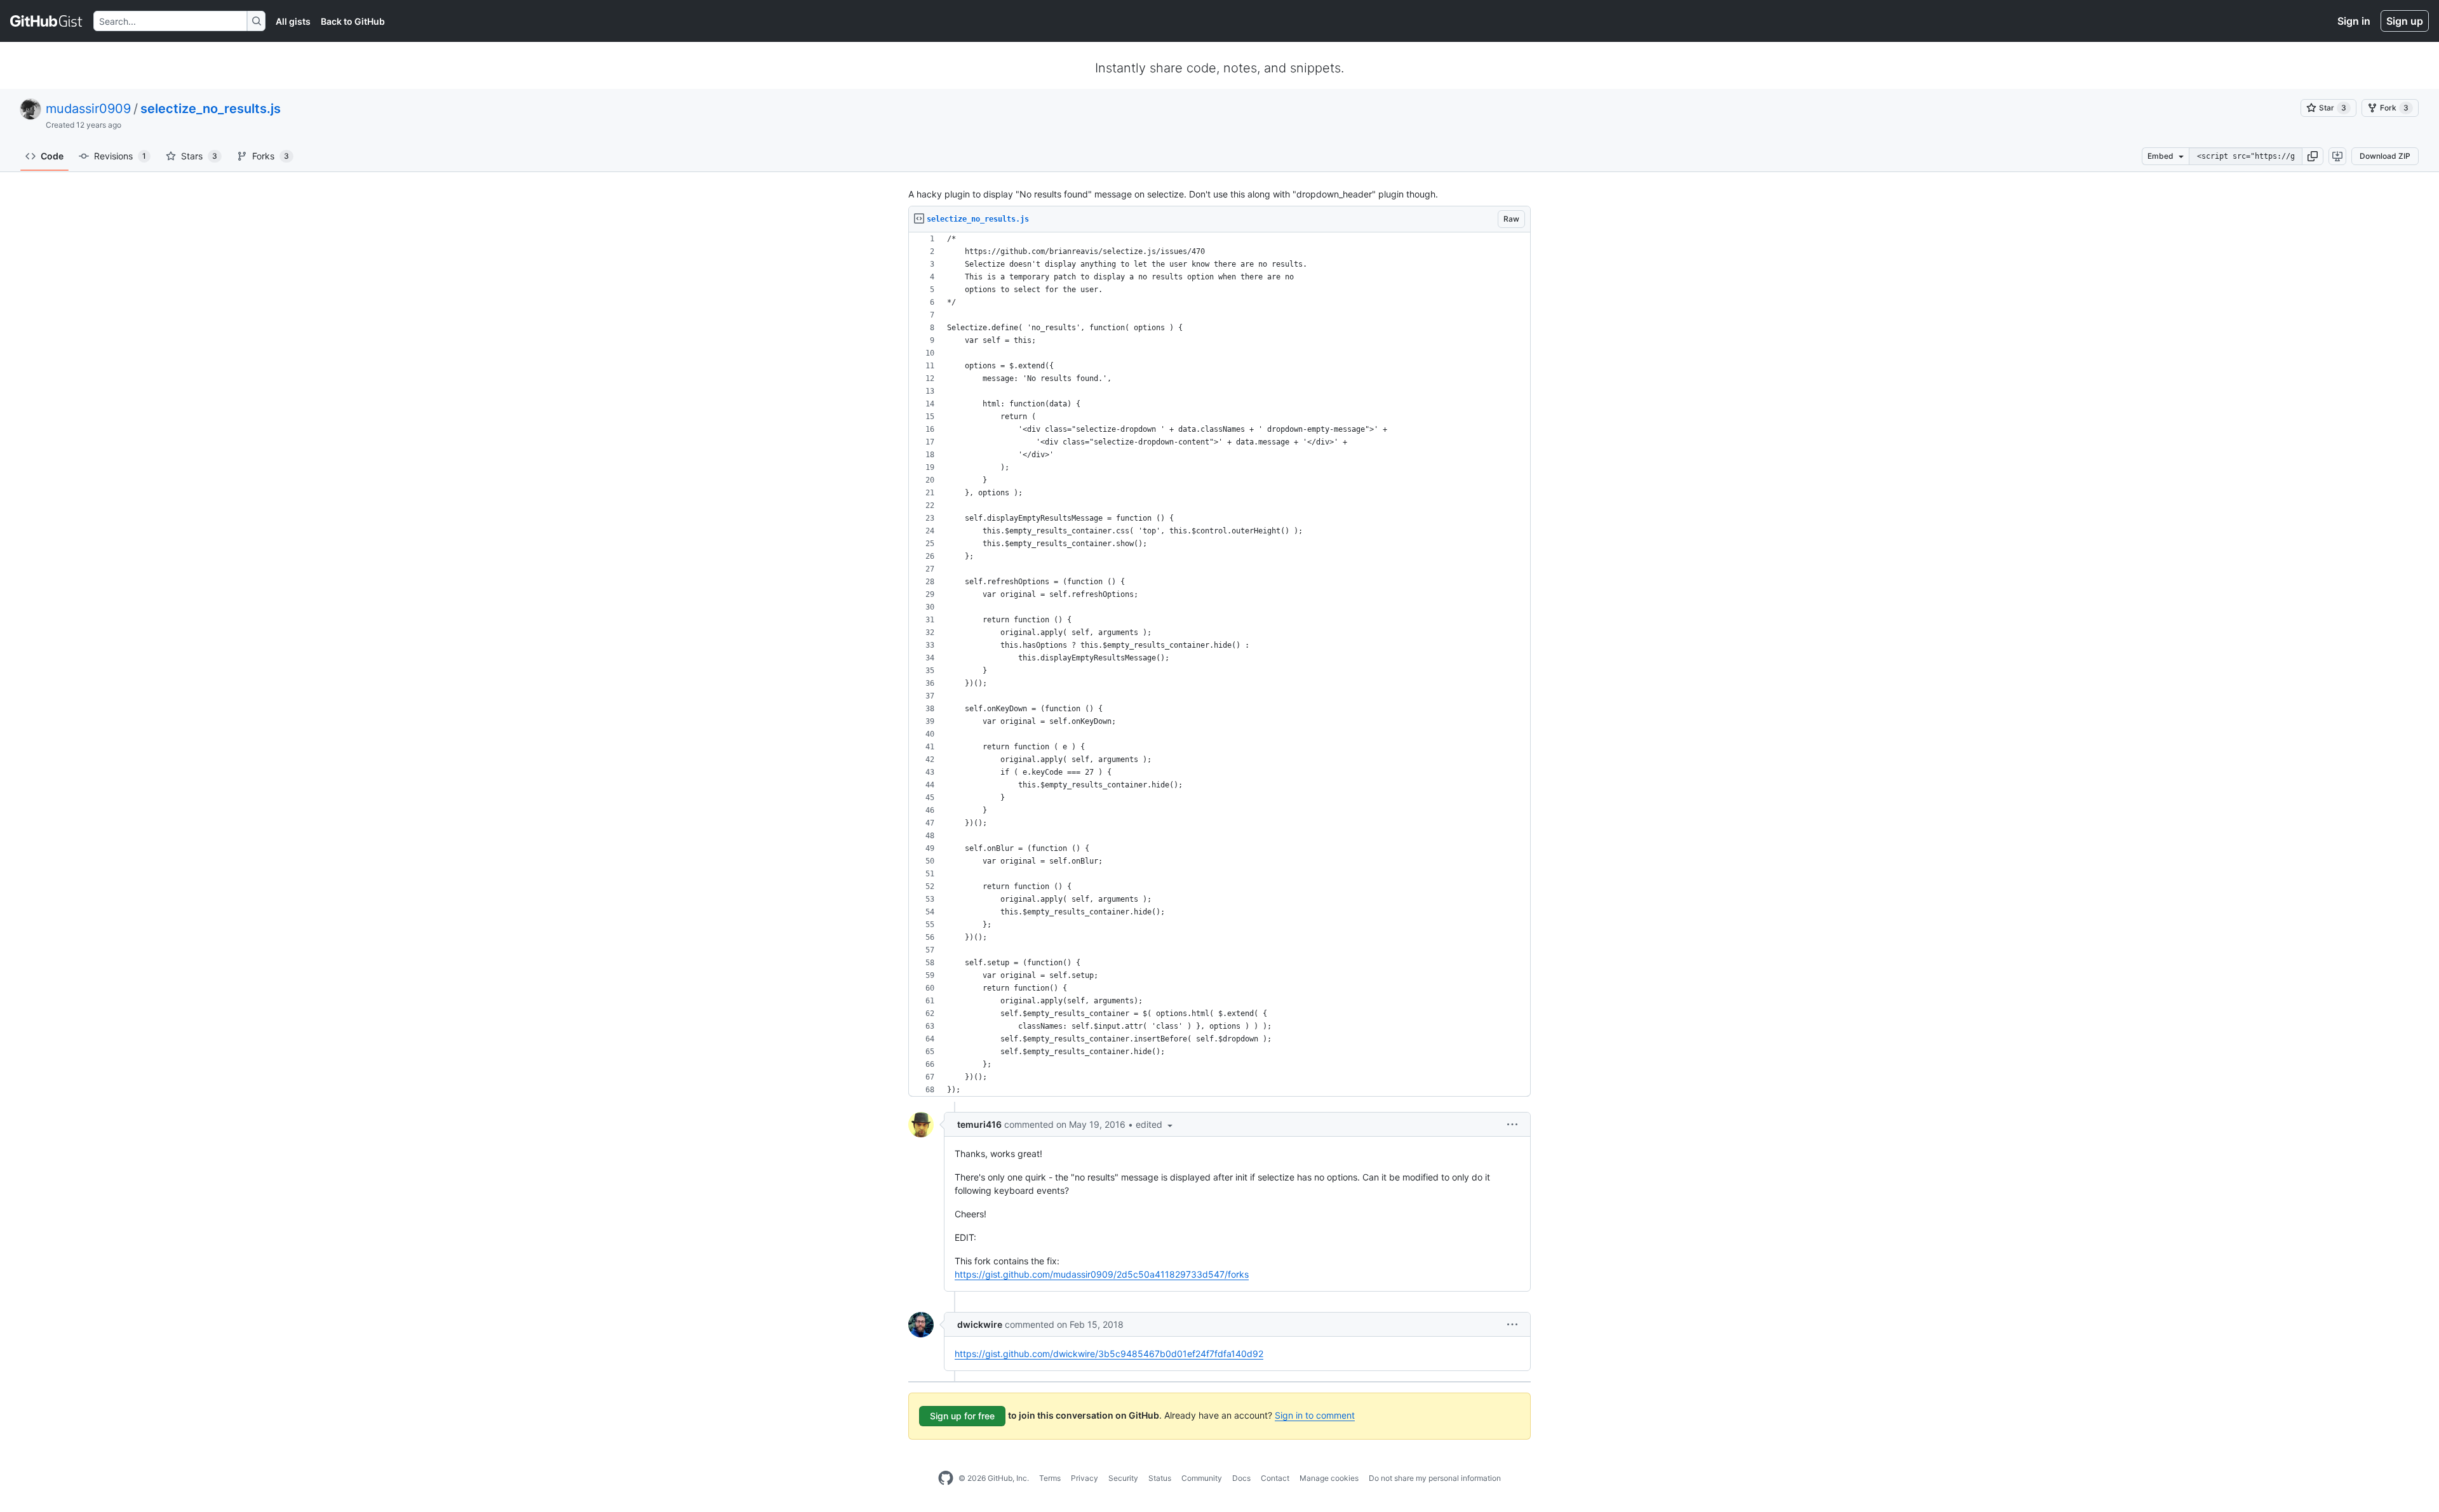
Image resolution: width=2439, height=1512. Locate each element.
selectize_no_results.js (211, 109)
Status (1160, 1478)
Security (1123, 1478)
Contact (1275, 1478)
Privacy (1085, 1478)
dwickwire (980, 1324)
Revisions (120, 156)
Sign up (2405, 21)
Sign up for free (962, 1416)
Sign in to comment (1315, 1415)
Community (1202, 1478)
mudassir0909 (88, 109)
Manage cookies (1329, 1478)
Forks (271, 156)
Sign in (2354, 21)
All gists (293, 21)
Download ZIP (2385, 156)
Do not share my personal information (1435, 1478)
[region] (1219, 665)
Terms (1050, 1478)
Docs (1241, 1478)
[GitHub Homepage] (946, 1478)
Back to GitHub (353, 21)
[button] (2313, 156)
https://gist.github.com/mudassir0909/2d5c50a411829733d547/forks (1102, 1274)
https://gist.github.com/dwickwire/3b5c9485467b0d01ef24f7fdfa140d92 (1109, 1354)
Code (52, 156)
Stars (199, 156)
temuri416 (979, 1124)
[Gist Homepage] (47, 21)
